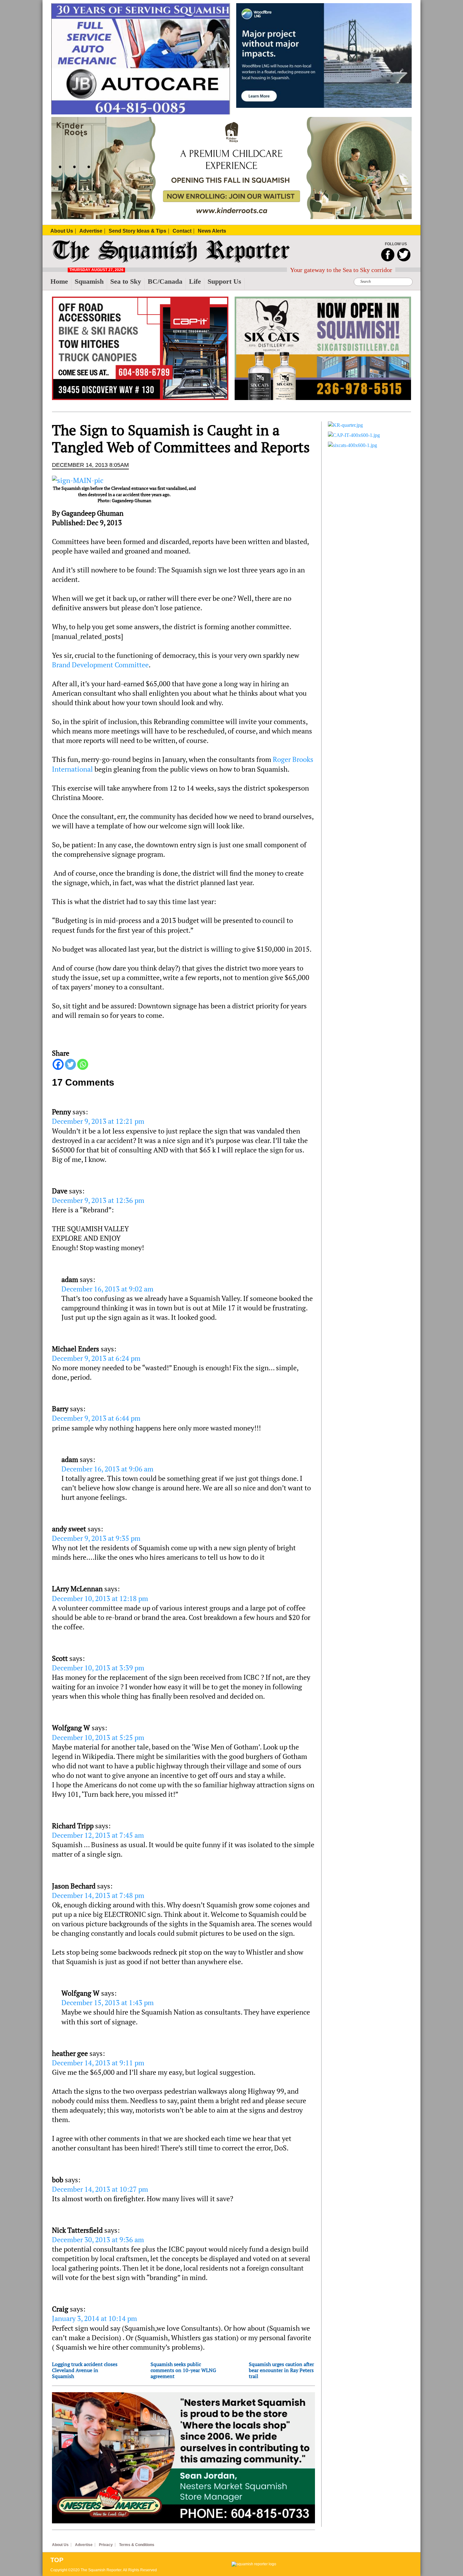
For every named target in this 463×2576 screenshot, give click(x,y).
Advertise (84, 2545)
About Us (60, 2545)
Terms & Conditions (137, 2545)
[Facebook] (58, 1064)
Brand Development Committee (100, 665)
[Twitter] (70, 1064)
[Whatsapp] (83, 1064)
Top (57, 2560)
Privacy (106, 2545)
